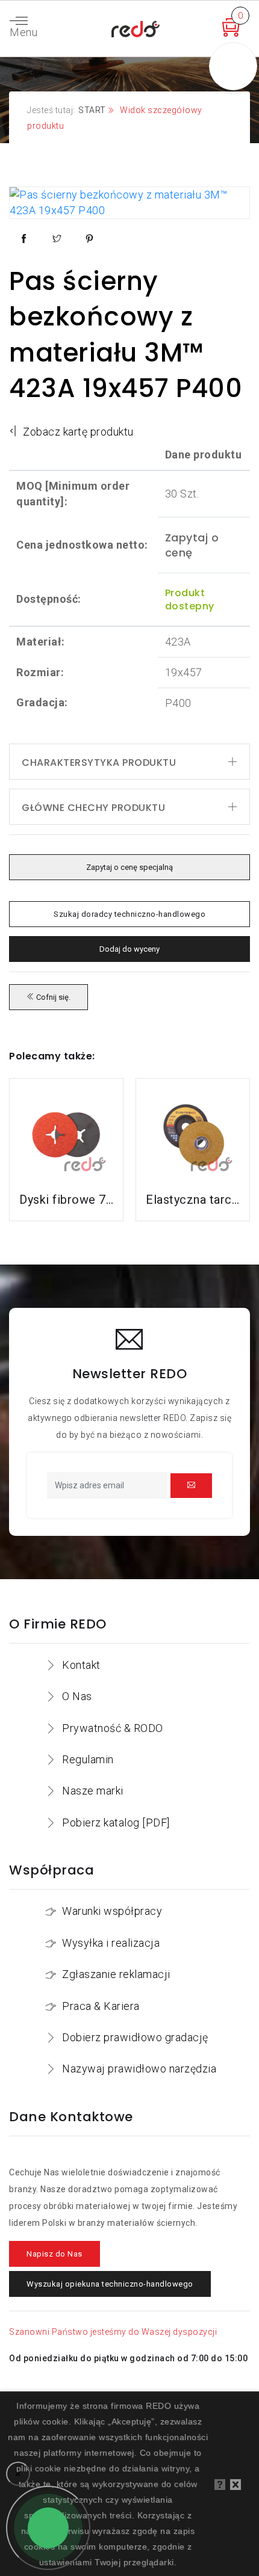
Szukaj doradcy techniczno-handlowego (129, 914)
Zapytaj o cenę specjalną (129, 867)
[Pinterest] (90, 239)
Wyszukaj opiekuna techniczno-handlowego (110, 2284)
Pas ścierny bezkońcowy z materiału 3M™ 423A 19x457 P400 (126, 334)
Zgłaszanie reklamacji (116, 1974)
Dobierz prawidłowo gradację (135, 2037)
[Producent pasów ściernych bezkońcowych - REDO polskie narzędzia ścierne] (136, 27)
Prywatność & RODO (113, 1728)
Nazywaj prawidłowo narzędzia (139, 2069)
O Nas (77, 1696)
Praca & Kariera (101, 2006)
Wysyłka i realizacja (111, 1943)
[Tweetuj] (57, 239)
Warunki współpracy (112, 1911)
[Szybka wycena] (233, 33)
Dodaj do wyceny (129, 949)
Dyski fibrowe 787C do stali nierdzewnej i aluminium (66, 1200)
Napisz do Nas (55, 2254)
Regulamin (88, 1759)
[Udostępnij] (24, 239)
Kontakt (81, 1665)
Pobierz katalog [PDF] (116, 1823)
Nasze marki (93, 1791)
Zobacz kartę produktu (77, 432)
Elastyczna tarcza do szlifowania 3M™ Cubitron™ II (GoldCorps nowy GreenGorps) (193, 1200)
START (92, 110)
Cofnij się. (52, 997)
